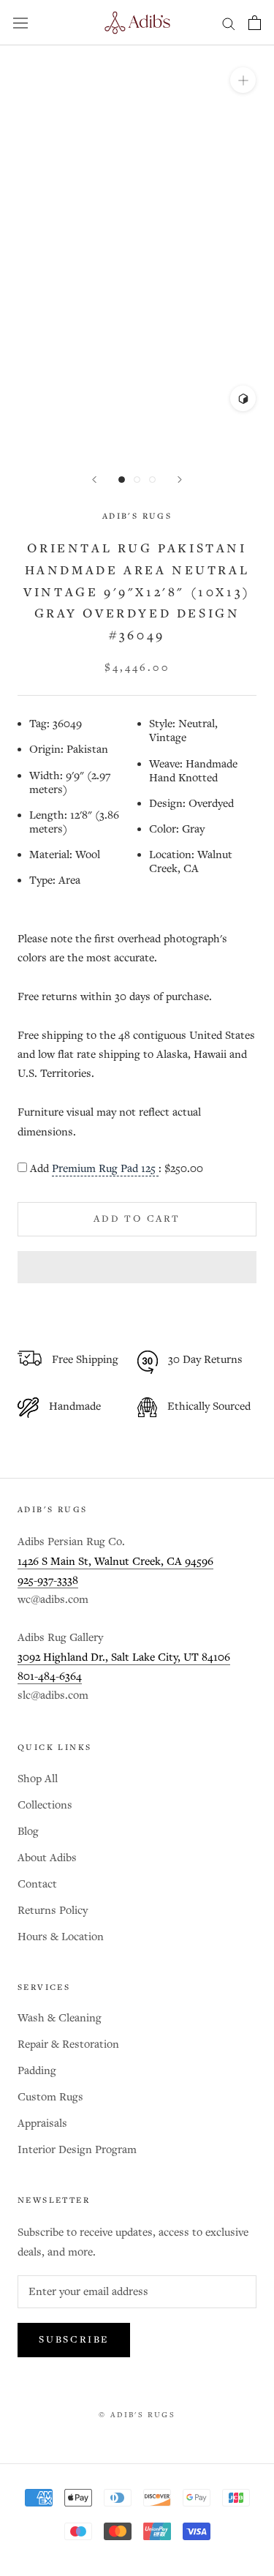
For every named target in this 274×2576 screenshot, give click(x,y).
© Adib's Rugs (137, 2415)
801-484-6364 (50, 1676)
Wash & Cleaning (60, 2018)
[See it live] (243, 398)
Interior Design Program (77, 2150)
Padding (37, 2071)
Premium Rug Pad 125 (105, 1169)
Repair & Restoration (68, 2044)
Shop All (38, 1779)
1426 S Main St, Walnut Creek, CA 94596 (115, 1562)
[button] (137, 1267)
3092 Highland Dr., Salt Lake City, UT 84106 (124, 1657)
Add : (117, 1169)
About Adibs (47, 1858)
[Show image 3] (152, 480)
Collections (45, 1805)
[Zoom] (243, 80)
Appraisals (42, 2123)
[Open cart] (255, 23)
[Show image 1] (122, 480)
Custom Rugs (50, 2097)
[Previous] (94, 480)
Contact (37, 1884)
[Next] (180, 480)
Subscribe (74, 2340)
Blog (28, 1832)
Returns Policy (53, 1911)
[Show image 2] (137, 480)
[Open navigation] (20, 23)
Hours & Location (61, 1937)
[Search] (229, 23)
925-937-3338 (48, 1581)
